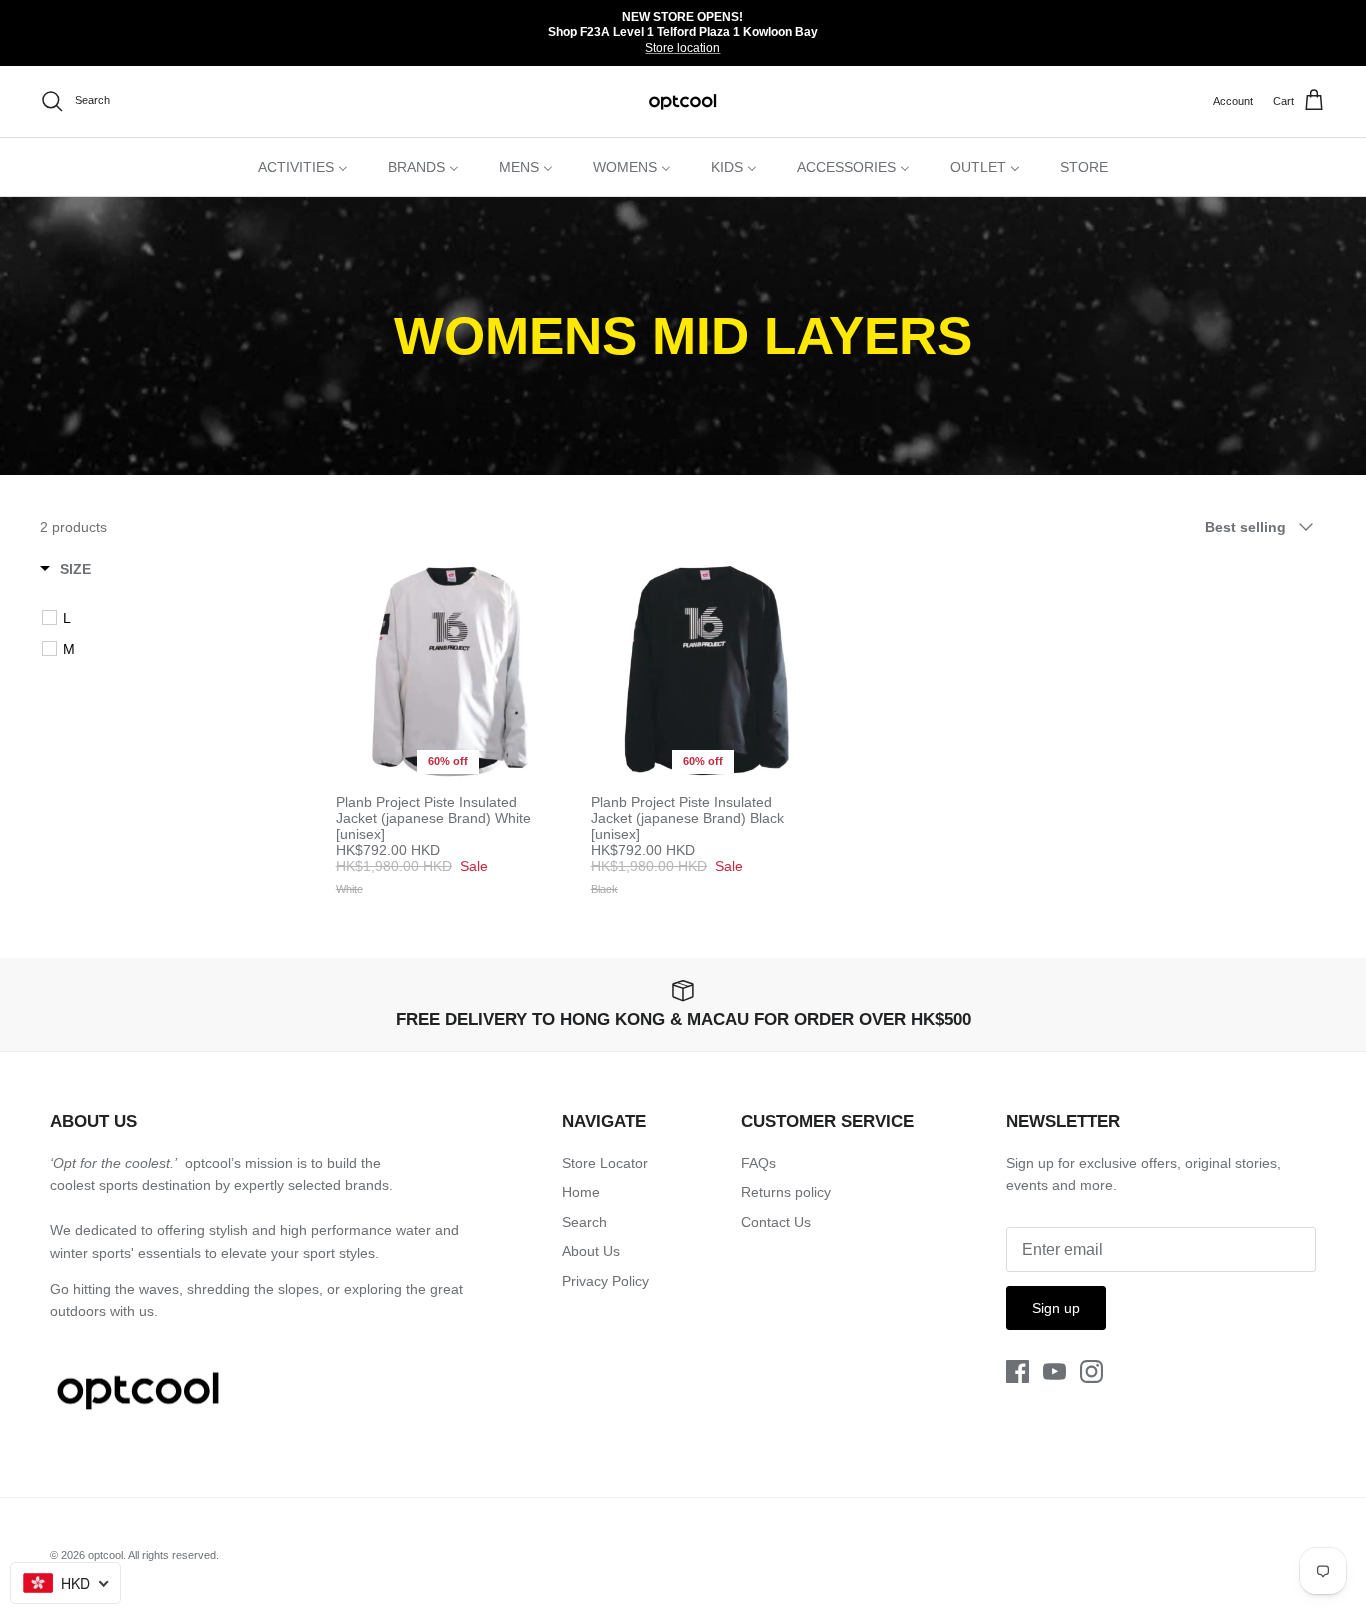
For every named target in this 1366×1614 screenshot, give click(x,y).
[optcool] (683, 101)
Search (584, 1222)
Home (581, 1192)
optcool (105, 1555)
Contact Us (776, 1222)
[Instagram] (1091, 1371)
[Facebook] (1017, 1371)
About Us (591, 1251)
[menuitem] (303, 167)
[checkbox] (176, 618)
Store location (682, 48)
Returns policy (786, 1192)
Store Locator (605, 1163)
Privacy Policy (605, 1281)
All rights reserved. (173, 1555)
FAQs (758, 1163)
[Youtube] (1054, 1371)
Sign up (1056, 1308)
